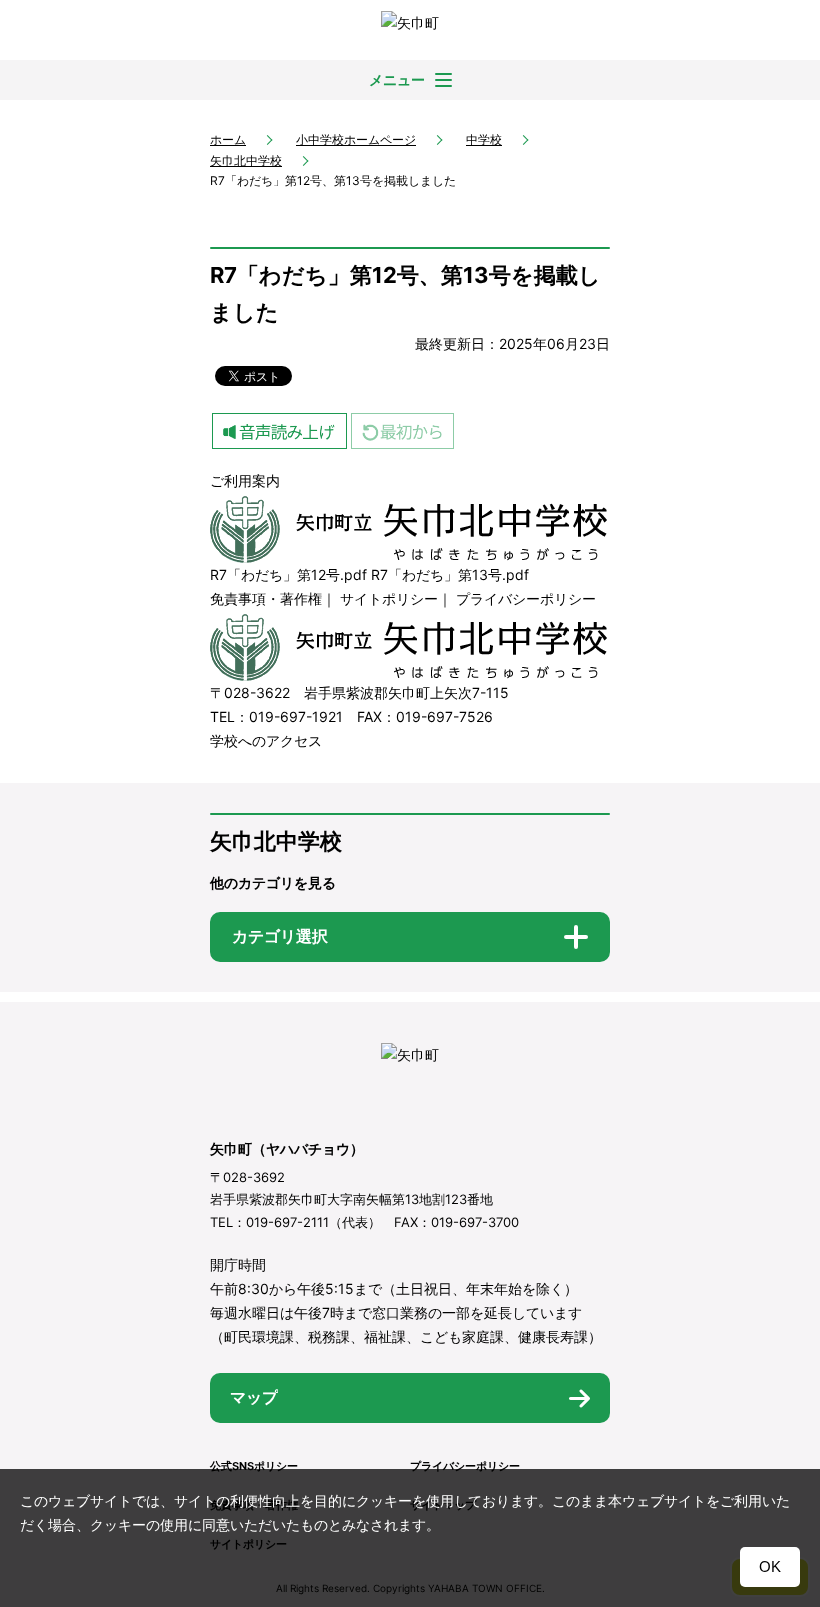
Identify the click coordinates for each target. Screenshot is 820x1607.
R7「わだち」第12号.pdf (288, 574)
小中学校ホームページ (356, 139)
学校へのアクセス (266, 740)
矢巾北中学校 (246, 160)
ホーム (228, 139)
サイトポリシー (389, 598)
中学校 (484, 139)
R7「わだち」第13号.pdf (450, 574)
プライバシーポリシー (526, 598)
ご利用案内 (245, 480)
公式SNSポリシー (254, 1466)
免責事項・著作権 (266, 598)
